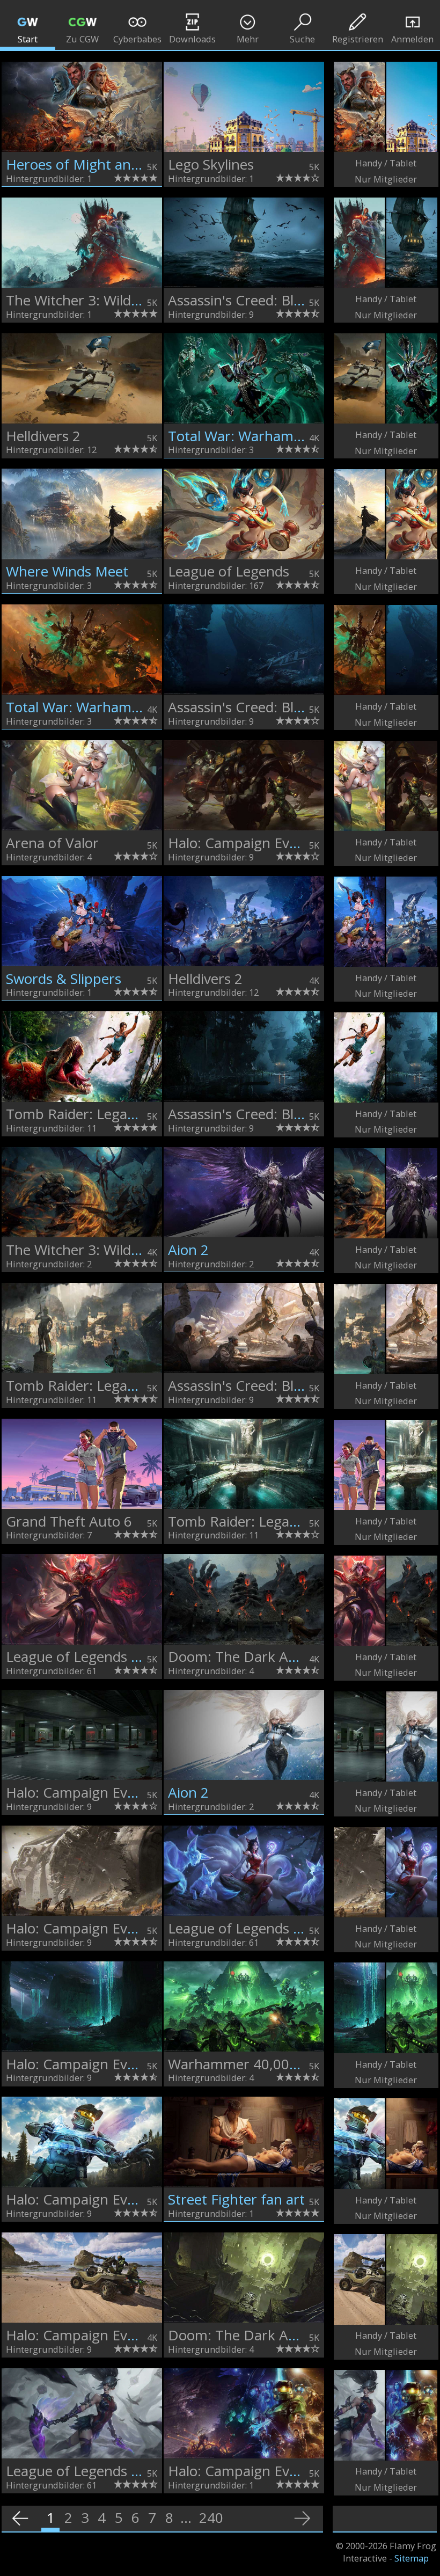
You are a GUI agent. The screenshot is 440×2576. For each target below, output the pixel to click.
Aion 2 (188, 1250)
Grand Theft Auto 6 (69, 1521)
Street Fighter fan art (236, 2199)
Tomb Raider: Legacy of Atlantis (108, 1114)
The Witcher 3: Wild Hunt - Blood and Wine (143, 1250)
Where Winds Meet (67, 571)
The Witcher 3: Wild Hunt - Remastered (132, 300)
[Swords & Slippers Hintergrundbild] (82, 921)
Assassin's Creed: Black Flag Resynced (289, 300)
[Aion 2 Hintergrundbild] (244, 1192)
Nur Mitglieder (386, 179)
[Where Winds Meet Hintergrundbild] (82, 514)
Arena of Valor (52, 843)
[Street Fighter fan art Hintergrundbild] (244, 2142)
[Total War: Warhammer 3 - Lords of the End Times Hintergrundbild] (244, 378)
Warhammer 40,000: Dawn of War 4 (285, 2064)
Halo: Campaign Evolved (245, 843)
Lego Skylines (211, 164)
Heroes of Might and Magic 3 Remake (127, 164)
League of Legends (229, 571)
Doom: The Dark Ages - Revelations (282, 1656)
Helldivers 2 (43, 436)
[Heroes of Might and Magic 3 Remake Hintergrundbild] (82, 107)
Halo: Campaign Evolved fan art (269, 2471)
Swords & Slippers (64, 979)
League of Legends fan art (90, 1656)
